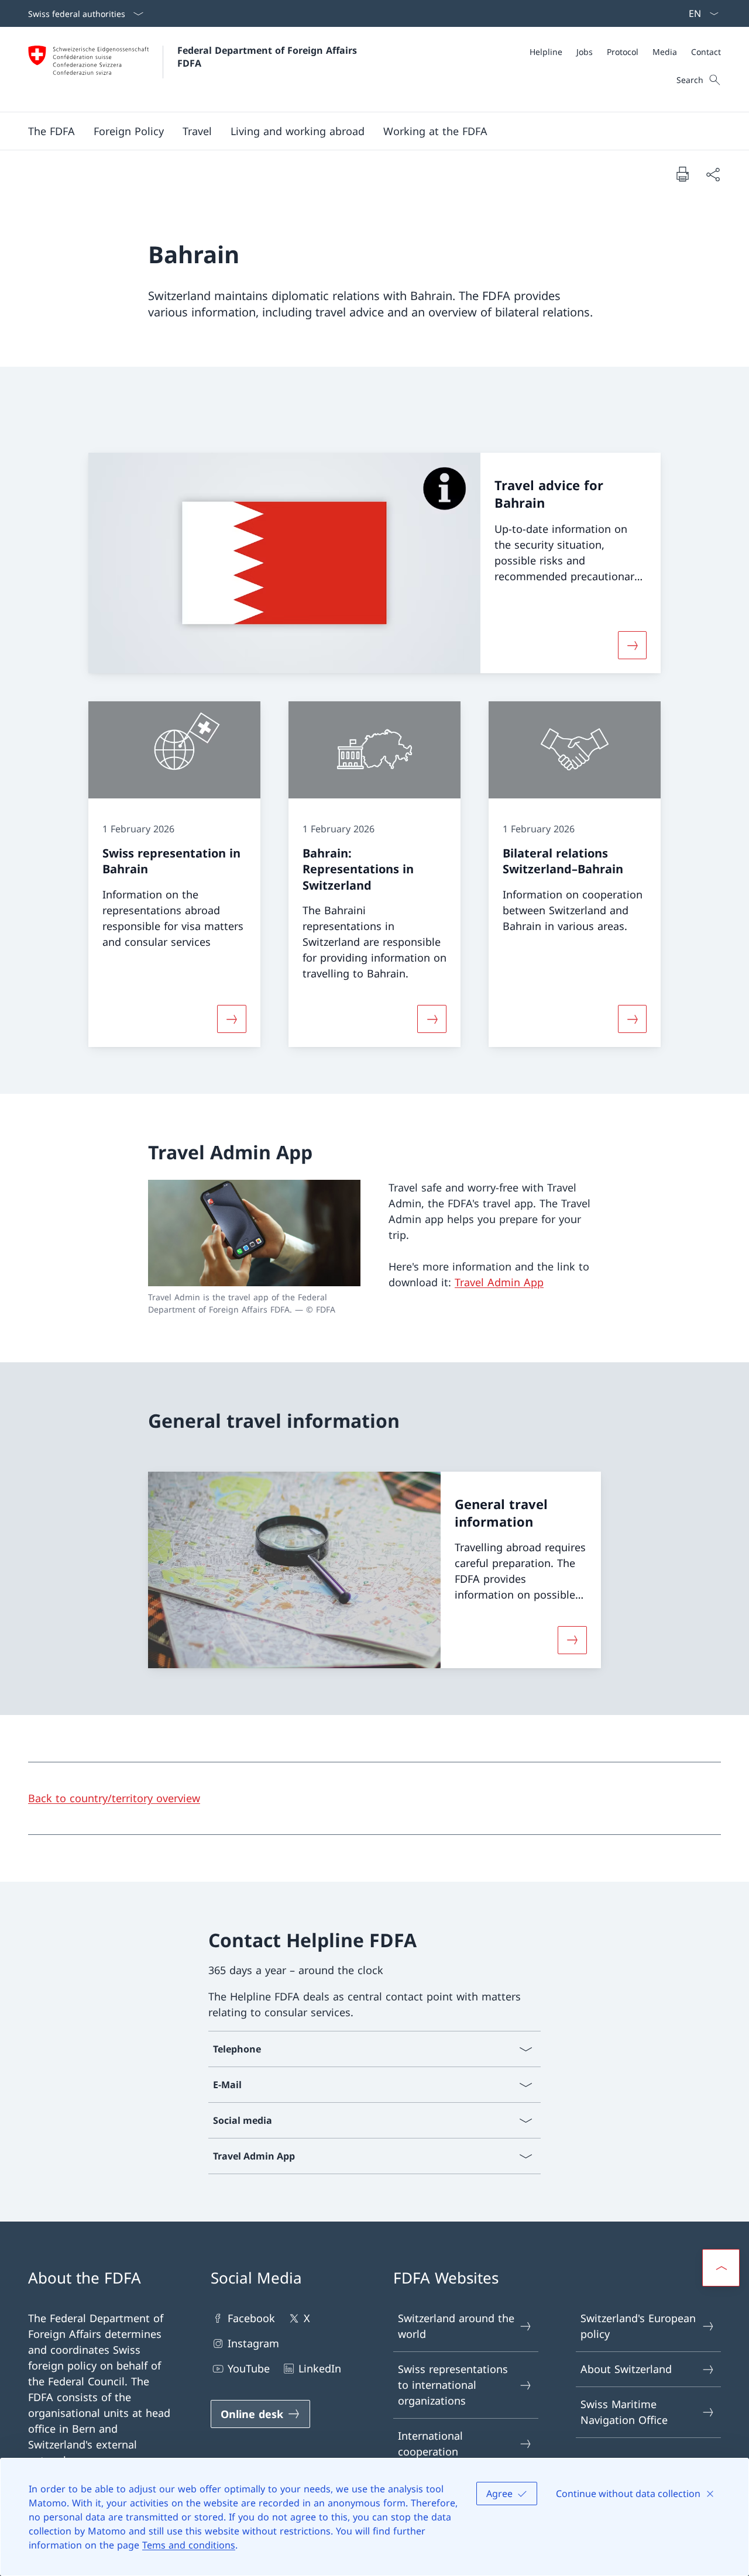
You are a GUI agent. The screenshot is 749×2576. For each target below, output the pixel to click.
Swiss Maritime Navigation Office (624, 2412)
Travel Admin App (499, 1282)
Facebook (251, 2318)
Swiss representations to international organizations (453, 2385)
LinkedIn (320, 2368)
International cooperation (430, 2444)
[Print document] (682, 174)
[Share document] (713, 174)
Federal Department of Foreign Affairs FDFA (269, 57)
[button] (51, 131)
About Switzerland (626, 2369)
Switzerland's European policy (638, 2326)
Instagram (253, 2343)
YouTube (249, 2368)
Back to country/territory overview (114, 1798)
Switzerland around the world (456, 2326)
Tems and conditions (189, 2545)
